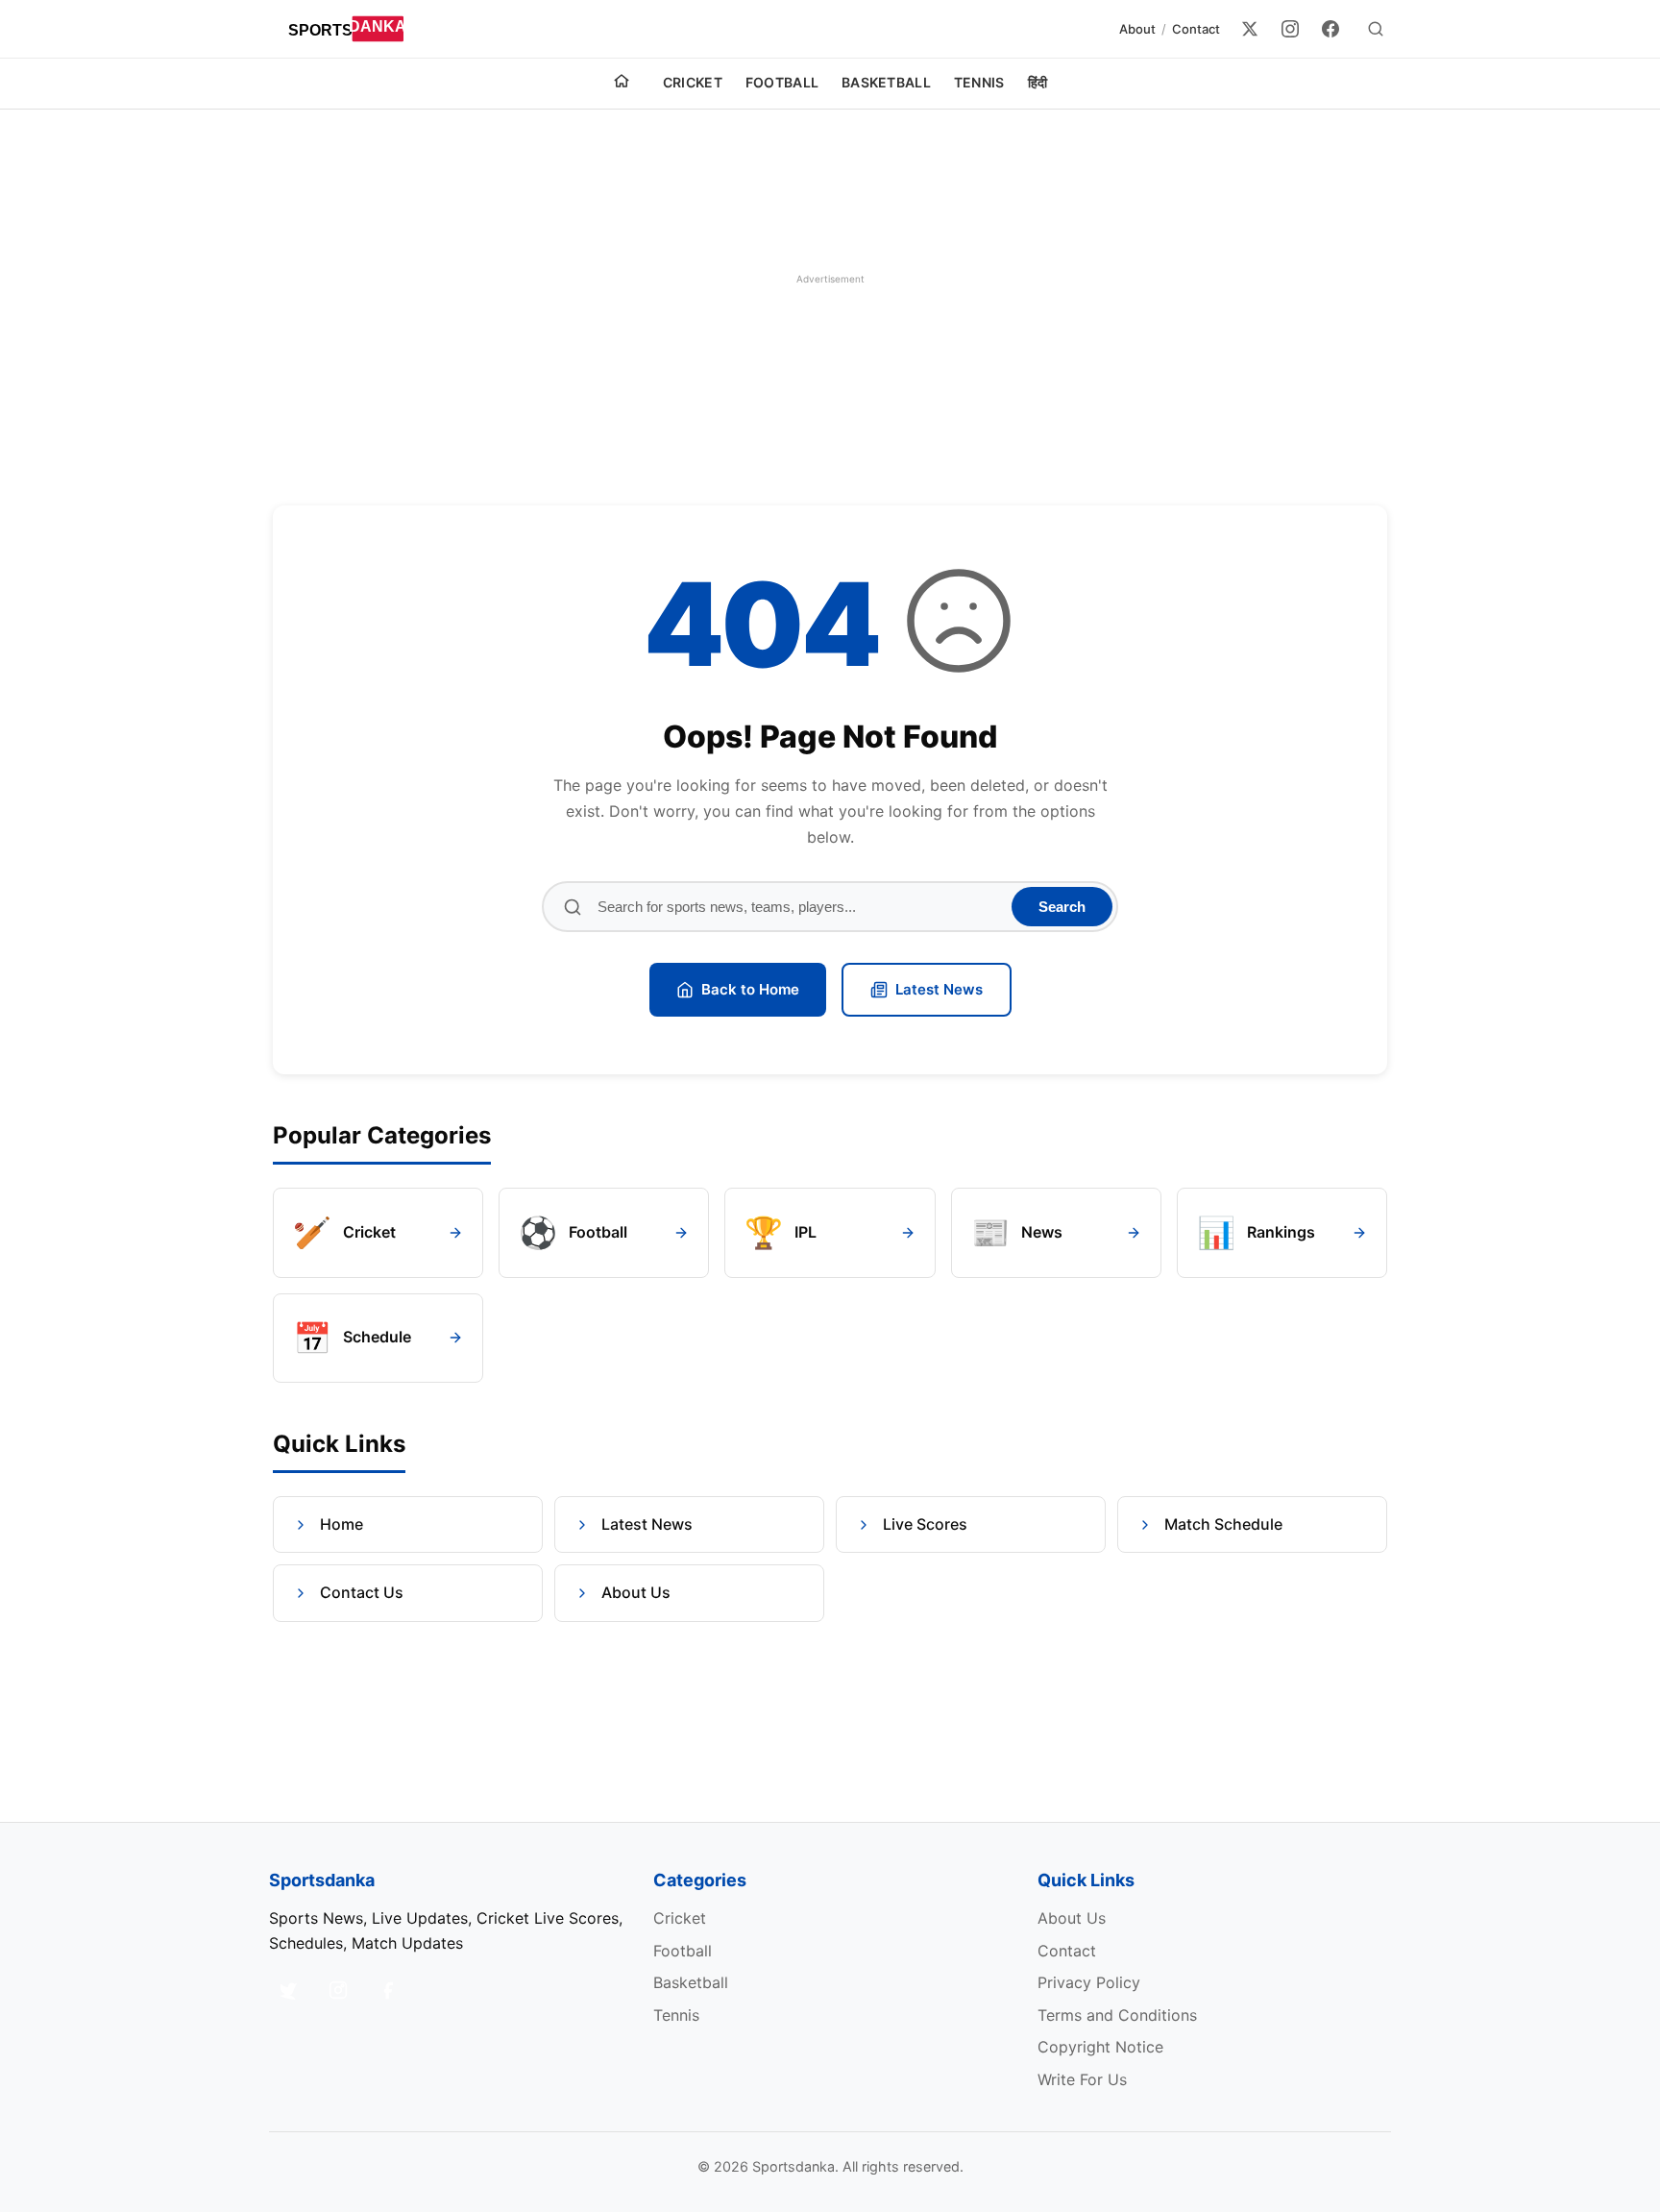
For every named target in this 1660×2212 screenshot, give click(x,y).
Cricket (693, 82)
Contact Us (362, 1592)
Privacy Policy (1089, 1982)
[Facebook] (1330, 29)
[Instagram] (1290, 29)
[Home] (622, 84)
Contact (1196, 29)
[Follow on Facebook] (388, 1990)
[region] (830, 279)
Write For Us (1082, 2079)
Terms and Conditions (1117, 2015)
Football (782, 82)
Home (342, 1524)
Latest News (939, 989)
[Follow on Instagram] (338, 1990)
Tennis (979, 82)
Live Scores (925, 1524)
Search (1062, 907)
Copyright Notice (1100, 2047)
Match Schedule (1223, 1524)
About (1137, 29)
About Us (636, 1592)
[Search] (1376, 29)
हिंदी (1038, 82)
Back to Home (750, 989)
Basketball (886, 82)
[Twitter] (1250, 29)
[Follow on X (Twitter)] (288, 1990)
